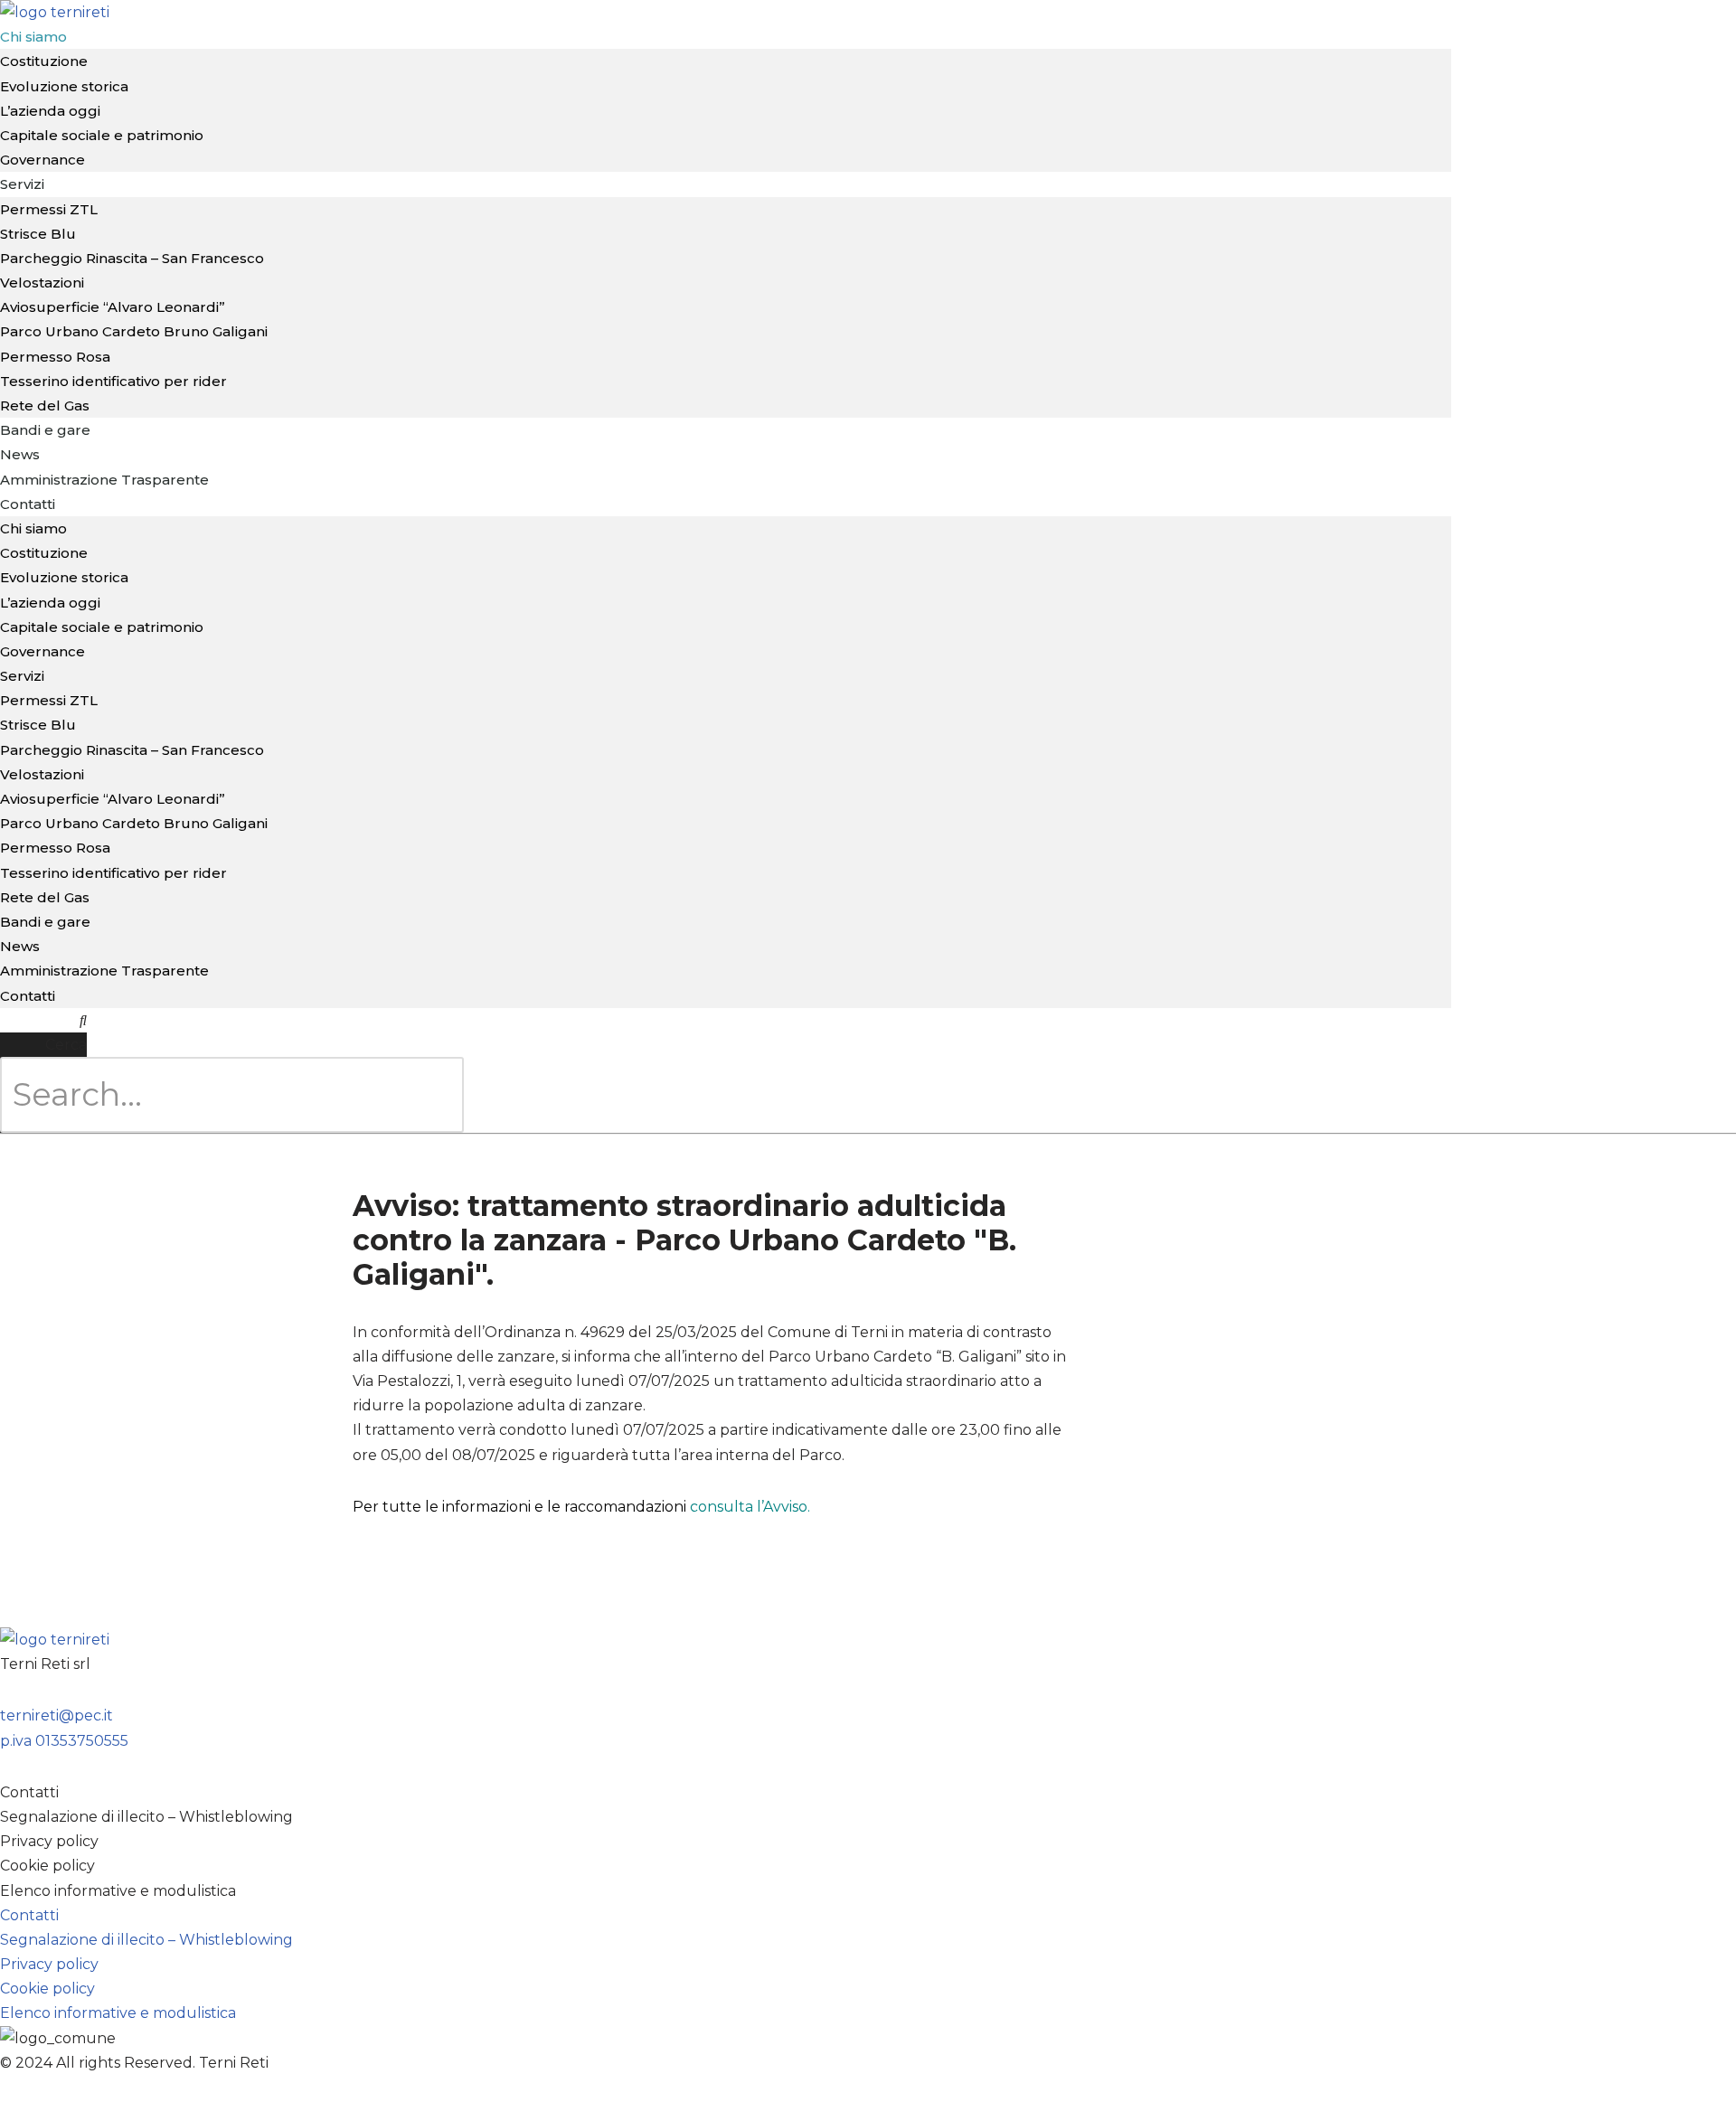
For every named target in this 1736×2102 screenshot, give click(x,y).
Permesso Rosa (55, 357)
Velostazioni (42, 283)
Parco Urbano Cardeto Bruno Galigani (134, 331)
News (20, 946)
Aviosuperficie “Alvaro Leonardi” (113, 307)
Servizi (22, 184)
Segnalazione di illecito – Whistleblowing (146, 1817)
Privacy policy (49, 1841)
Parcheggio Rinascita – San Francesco (132, 258)
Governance (42, 651)
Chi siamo (33, 528)
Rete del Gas (45, 897)
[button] (43, 1020)
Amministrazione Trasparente (104, 480)
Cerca (66, 1045)
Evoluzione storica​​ (64, 86)
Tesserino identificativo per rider (113, 381)
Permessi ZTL (49, 209)
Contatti (28, 504)
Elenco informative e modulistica (118, 1891)
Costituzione (44, 553)
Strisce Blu (38, 234)
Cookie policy (47, 1866)
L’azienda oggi (50, 111)
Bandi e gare (45, 430)
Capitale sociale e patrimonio (102, 135)
